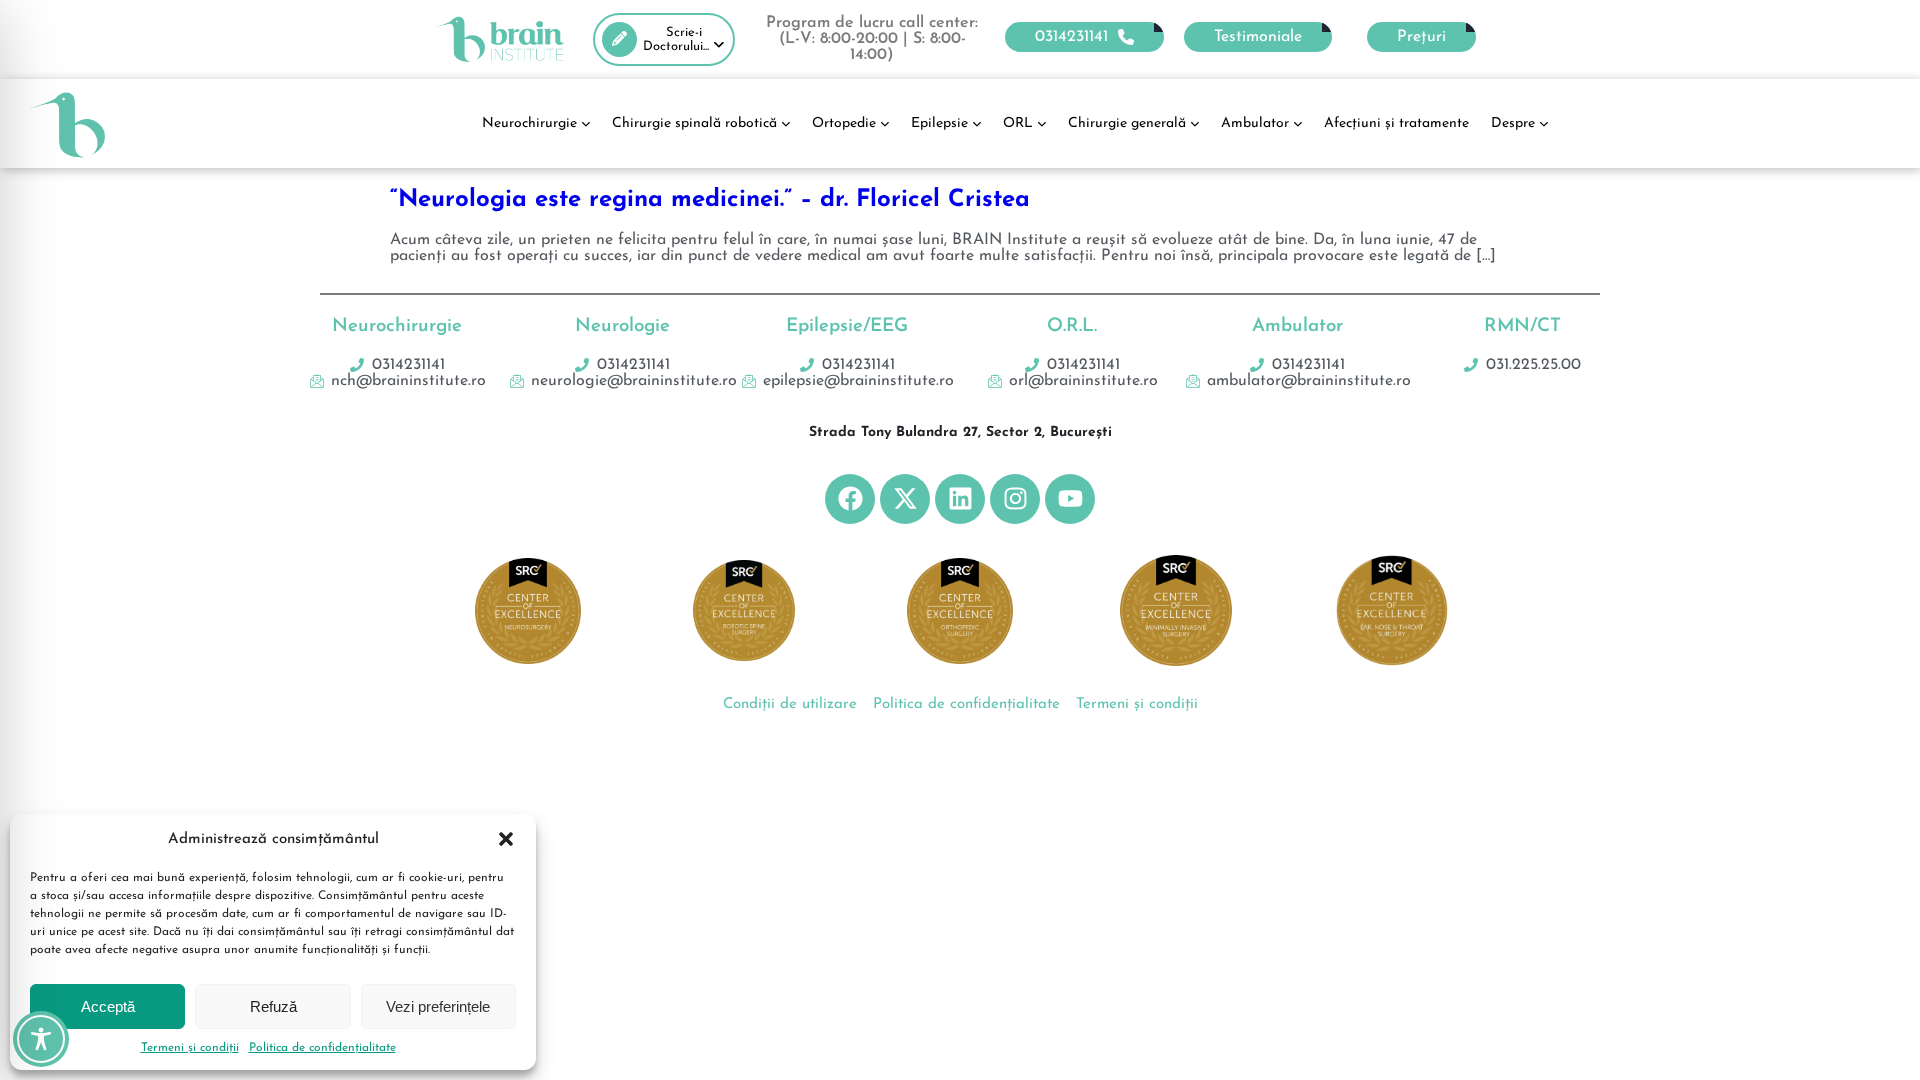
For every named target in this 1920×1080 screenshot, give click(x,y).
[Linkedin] (960, 499)
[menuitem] (664, 39)
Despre (1513, 123)
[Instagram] (1015, 499)
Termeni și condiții (190, 1048)
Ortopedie (844, 123)
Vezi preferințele (438, 1006)
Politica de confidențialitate (322, 1048)
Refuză (273, 1006)
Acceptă (108, 1006)
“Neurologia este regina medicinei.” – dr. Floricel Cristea (710, 200)
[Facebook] (850, 499)
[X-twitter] (905, 499)
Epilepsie (939, 123)
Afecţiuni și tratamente (1396, 123)
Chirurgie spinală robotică (694, 123)
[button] (506, 839)
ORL (1018, 123)
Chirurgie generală (1127, 123)
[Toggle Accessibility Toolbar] (41, 1039)
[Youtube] (1070, 499)
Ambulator (1255, 123)
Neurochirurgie (529, 123)
